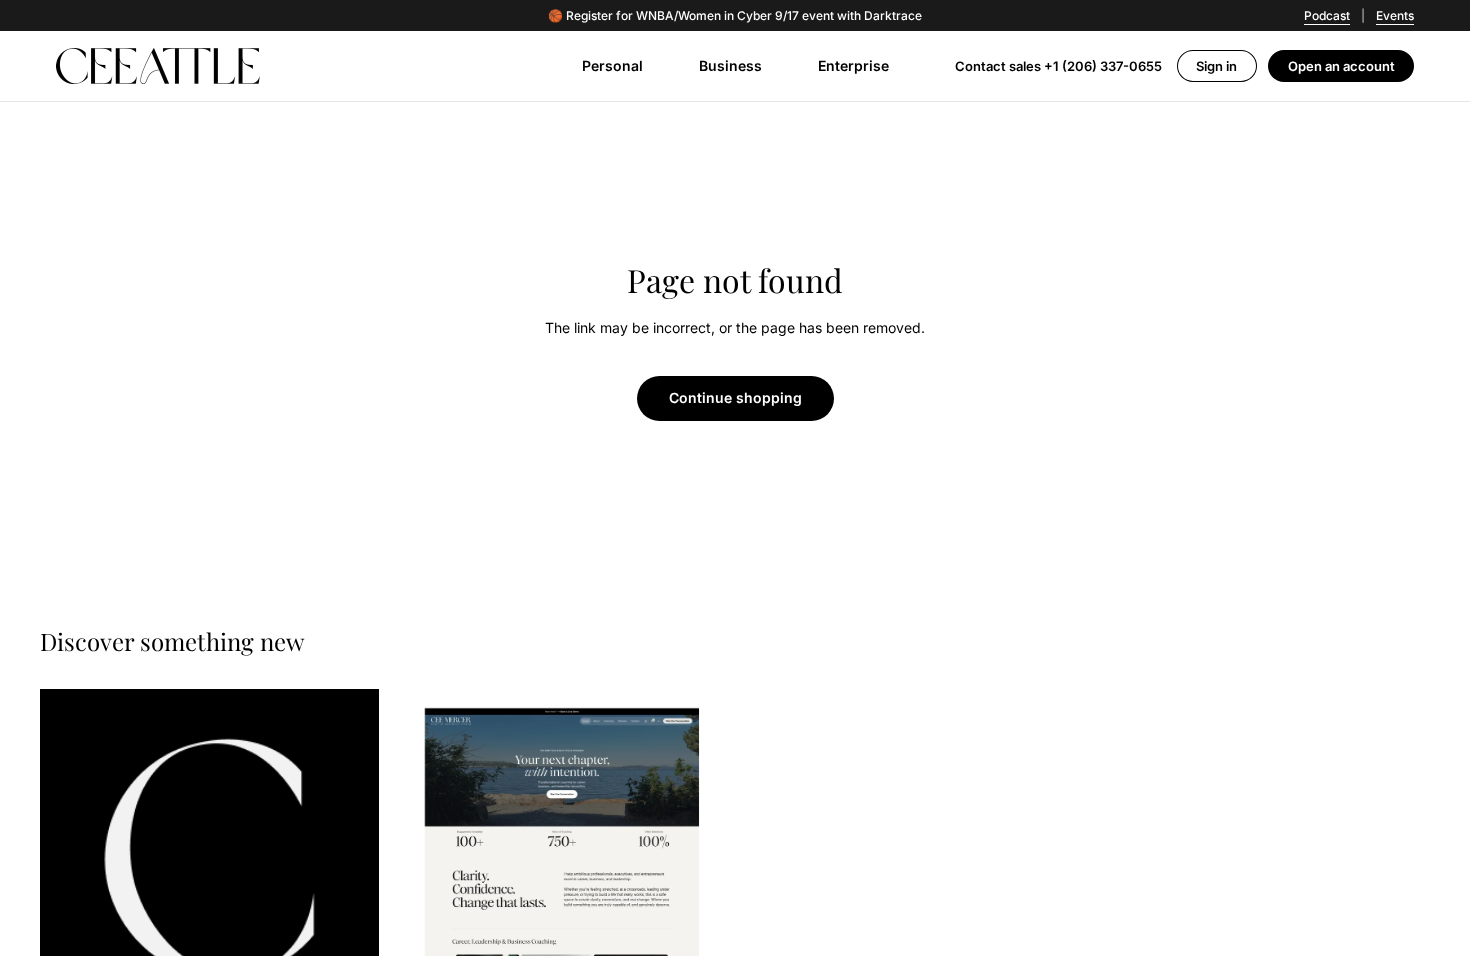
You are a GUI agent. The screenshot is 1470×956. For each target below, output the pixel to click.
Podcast (1327, 15)
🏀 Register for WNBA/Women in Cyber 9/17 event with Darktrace (735, 16)
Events (1395, 15)
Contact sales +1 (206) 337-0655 (1058, 66)
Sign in (1216, 66)
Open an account (1341, 66)
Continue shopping (735, 397)
